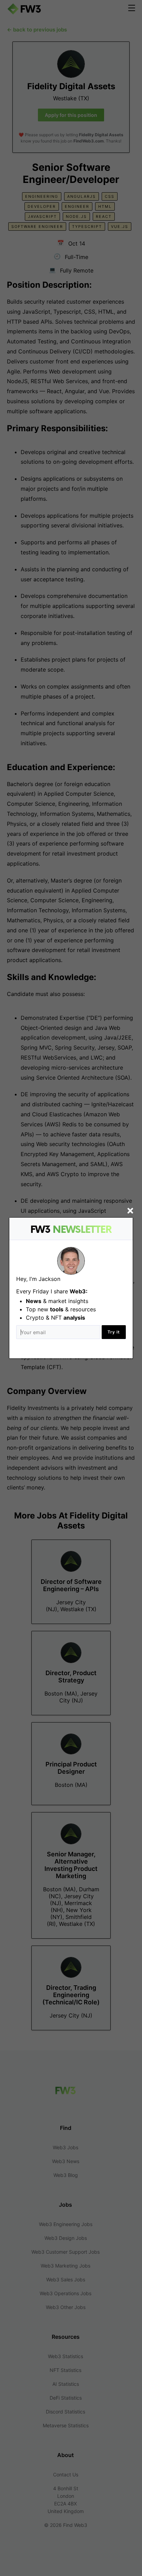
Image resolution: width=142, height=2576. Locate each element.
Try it (114, 1332)
